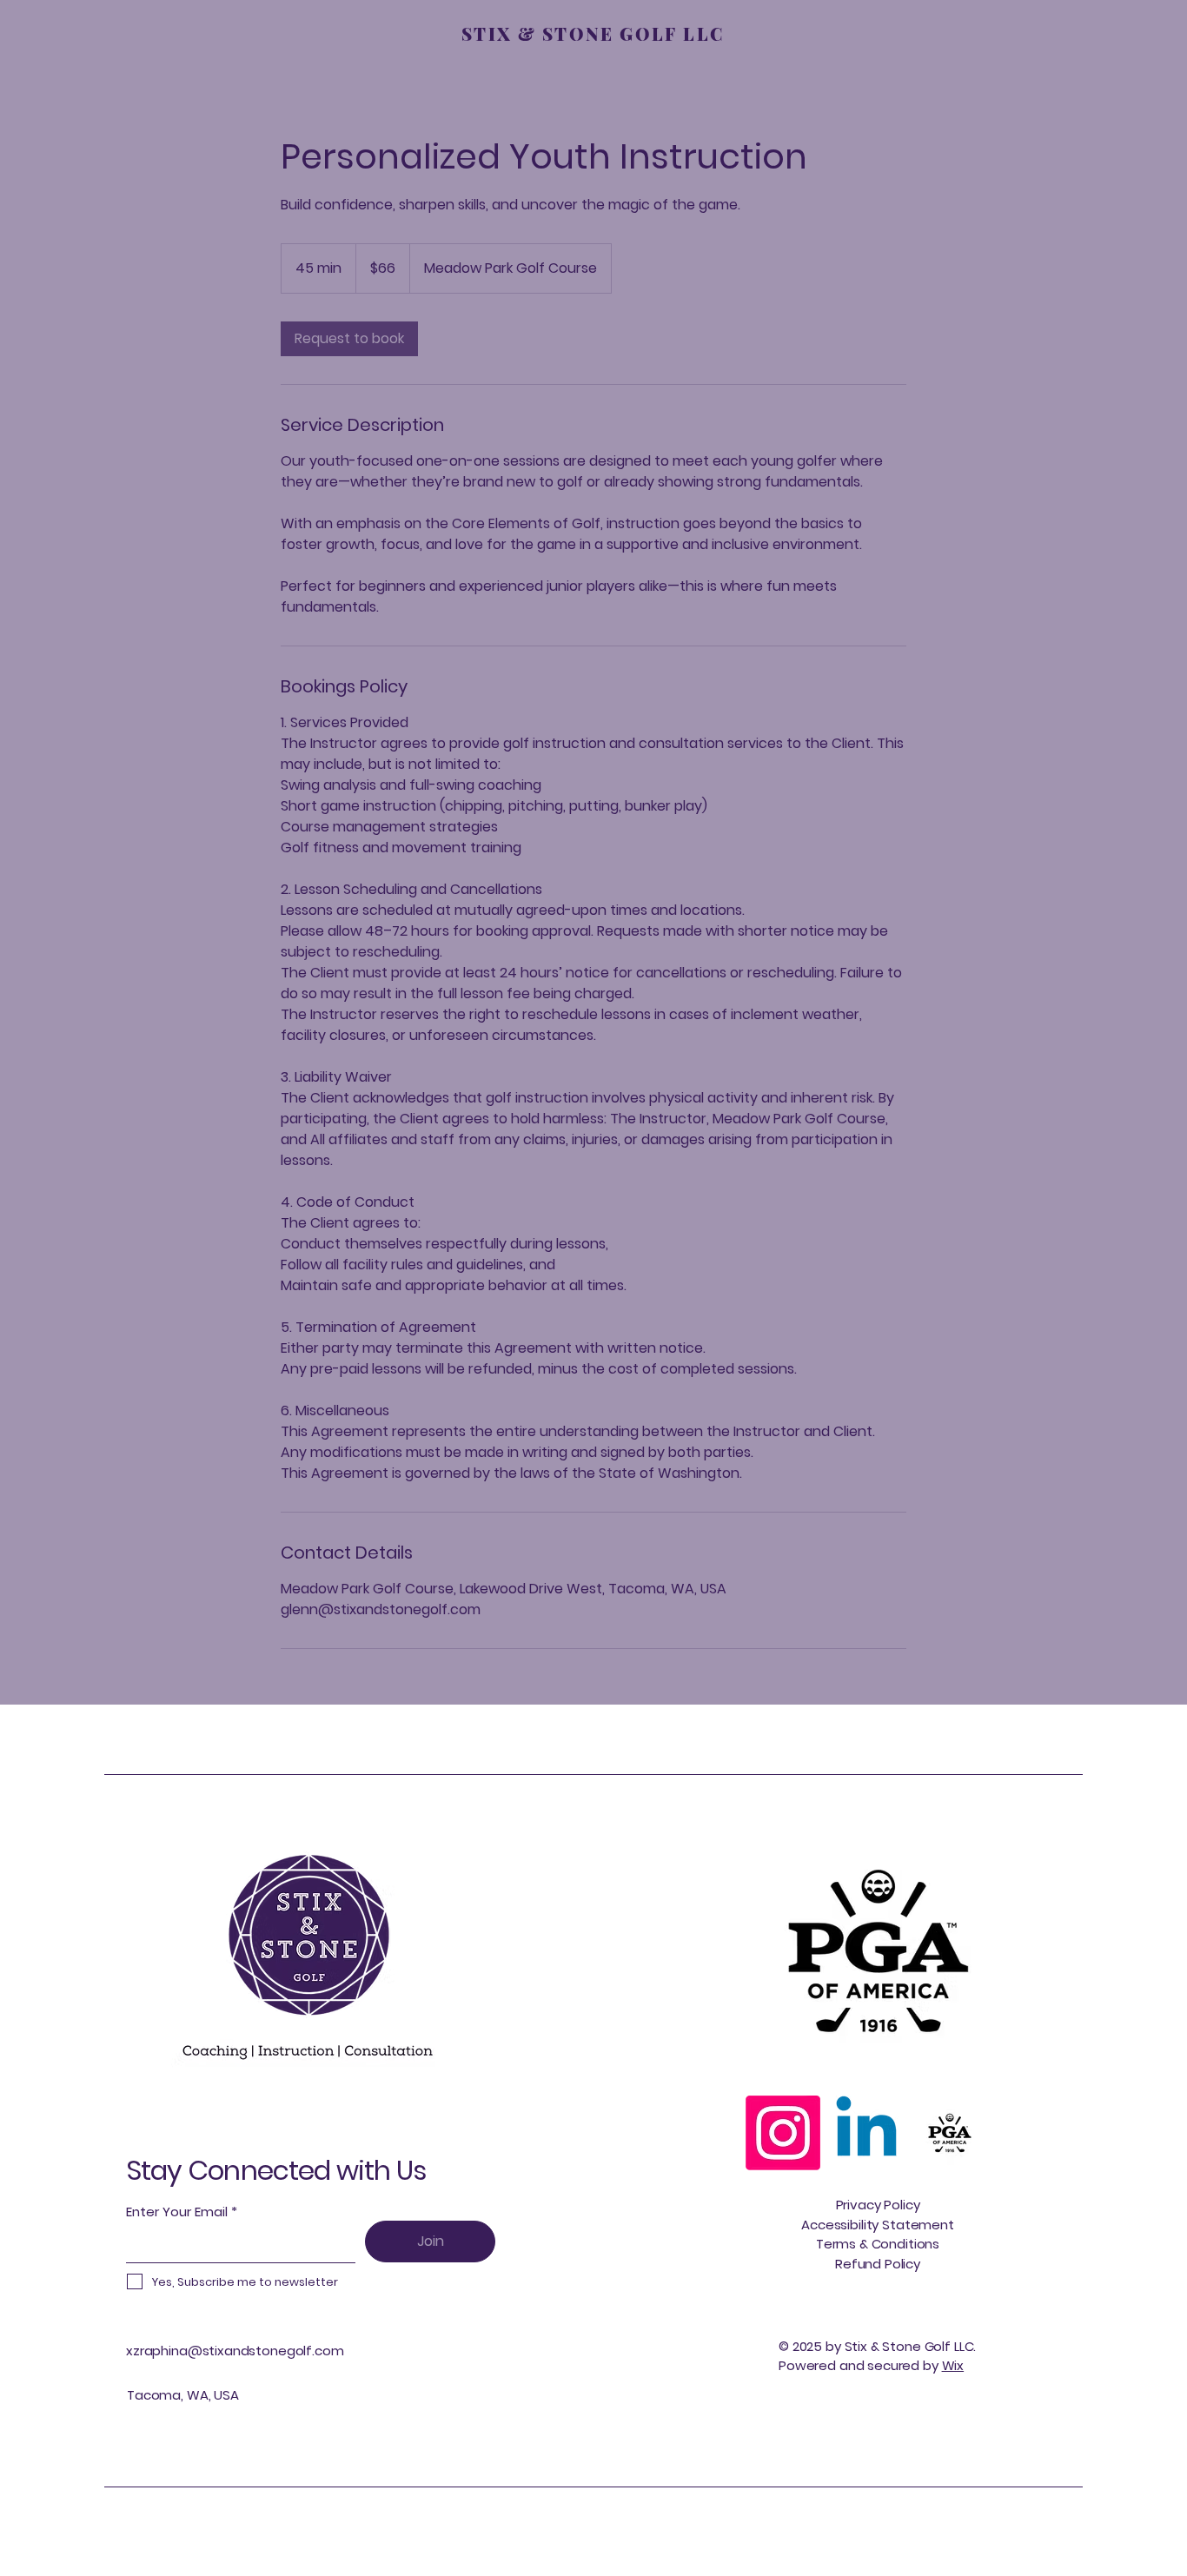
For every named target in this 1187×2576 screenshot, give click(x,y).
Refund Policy (878, 2264)
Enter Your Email (177, 2212)
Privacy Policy (878, 2205)
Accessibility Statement (878, 2225)
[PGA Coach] (950, 2133)
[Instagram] (783, 2133)
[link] (349, 339)
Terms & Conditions (878, 2244)
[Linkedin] (866, 2133)
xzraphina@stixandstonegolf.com (235, 2351)
